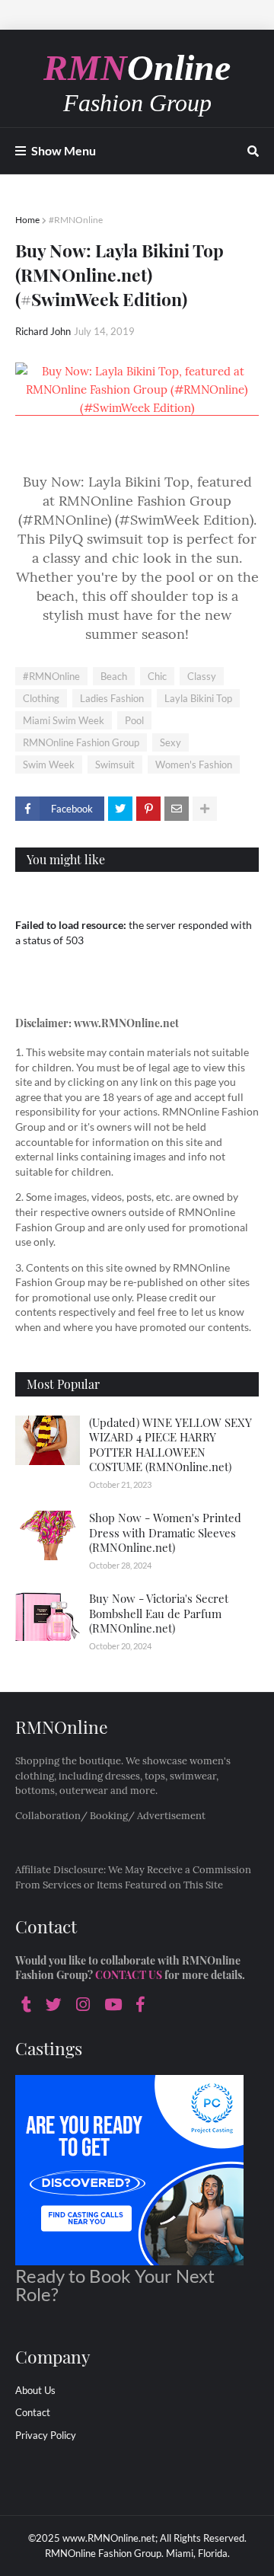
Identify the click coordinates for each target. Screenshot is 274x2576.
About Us (35, 2390)
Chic (157, 676)
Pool (134, 720)
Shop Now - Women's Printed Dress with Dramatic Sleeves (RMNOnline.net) (165, 1532)
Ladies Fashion (112, 698)
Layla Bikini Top (198, 698)
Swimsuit (115, 765)
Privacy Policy (46, 2435)
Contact (33, 2412)
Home (27, 220)
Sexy (170, 742)
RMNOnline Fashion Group (81, 742)
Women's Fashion (194, 765)
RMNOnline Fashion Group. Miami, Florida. (137, 2553)
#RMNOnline (76, 220)
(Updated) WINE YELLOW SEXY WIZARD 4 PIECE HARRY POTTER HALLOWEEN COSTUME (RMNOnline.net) (170, 1445)
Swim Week (49, 765)
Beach (114, 676)
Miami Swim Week (64, 720)
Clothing (41, 698)
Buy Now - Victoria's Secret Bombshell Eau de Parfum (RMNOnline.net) (159, 1613)
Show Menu (64, 150)
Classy (202, 676)
